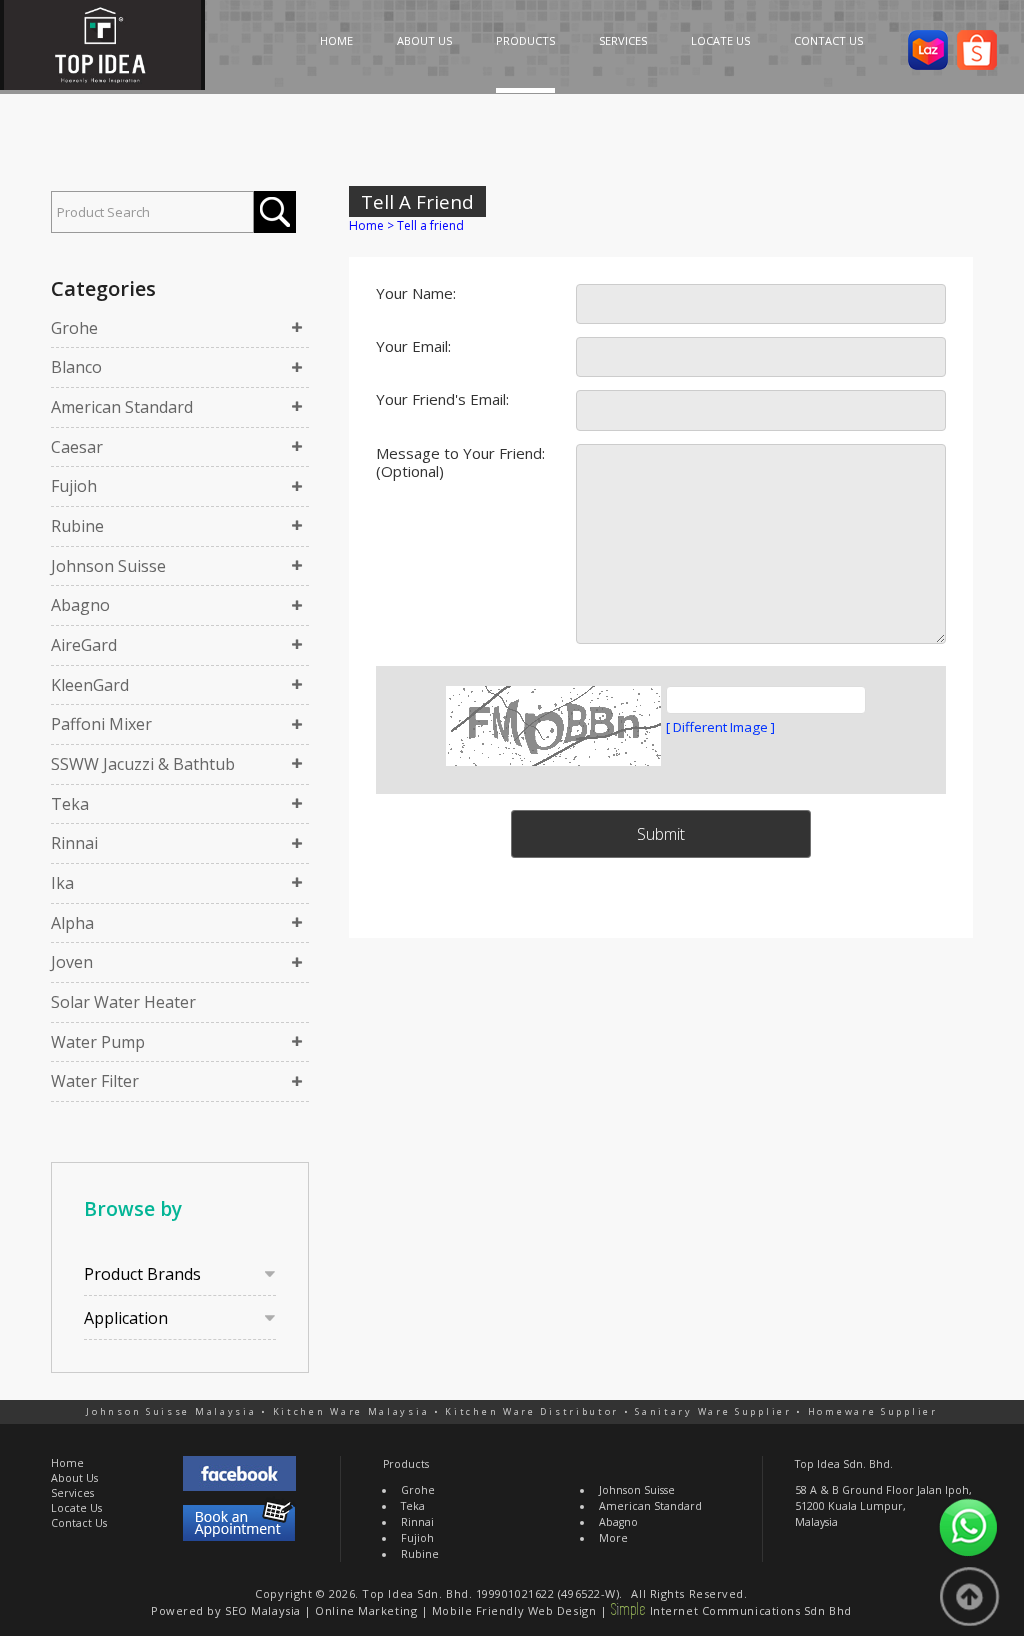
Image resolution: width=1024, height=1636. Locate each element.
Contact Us (79, 1523)
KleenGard (90, 685)
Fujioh (74, 486)
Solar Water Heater (123, 1002)
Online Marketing (366, 1610)
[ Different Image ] (720, 727)
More (613, 1538)
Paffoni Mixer (101, 724)
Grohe (74, 328)
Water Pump (98, 1042)
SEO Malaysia (263, 1610)
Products (406, 1464)
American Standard (122, 407)
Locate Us (76, 1508)
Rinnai (74, 843)
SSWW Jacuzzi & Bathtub (143, 764)
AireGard (84, 645)
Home (366, 225)
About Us (74, 1478)
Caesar (77, 447)
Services (72, 1493)
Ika (62, 883)
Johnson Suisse (108, 566)
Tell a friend (430, 225)
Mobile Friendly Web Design (514, 1610)
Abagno (80, 605)
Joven (72, 962)
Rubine (77, 526)
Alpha (72, 923)
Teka (70, 804)
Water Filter (95, 1081)
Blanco (76, 367)
